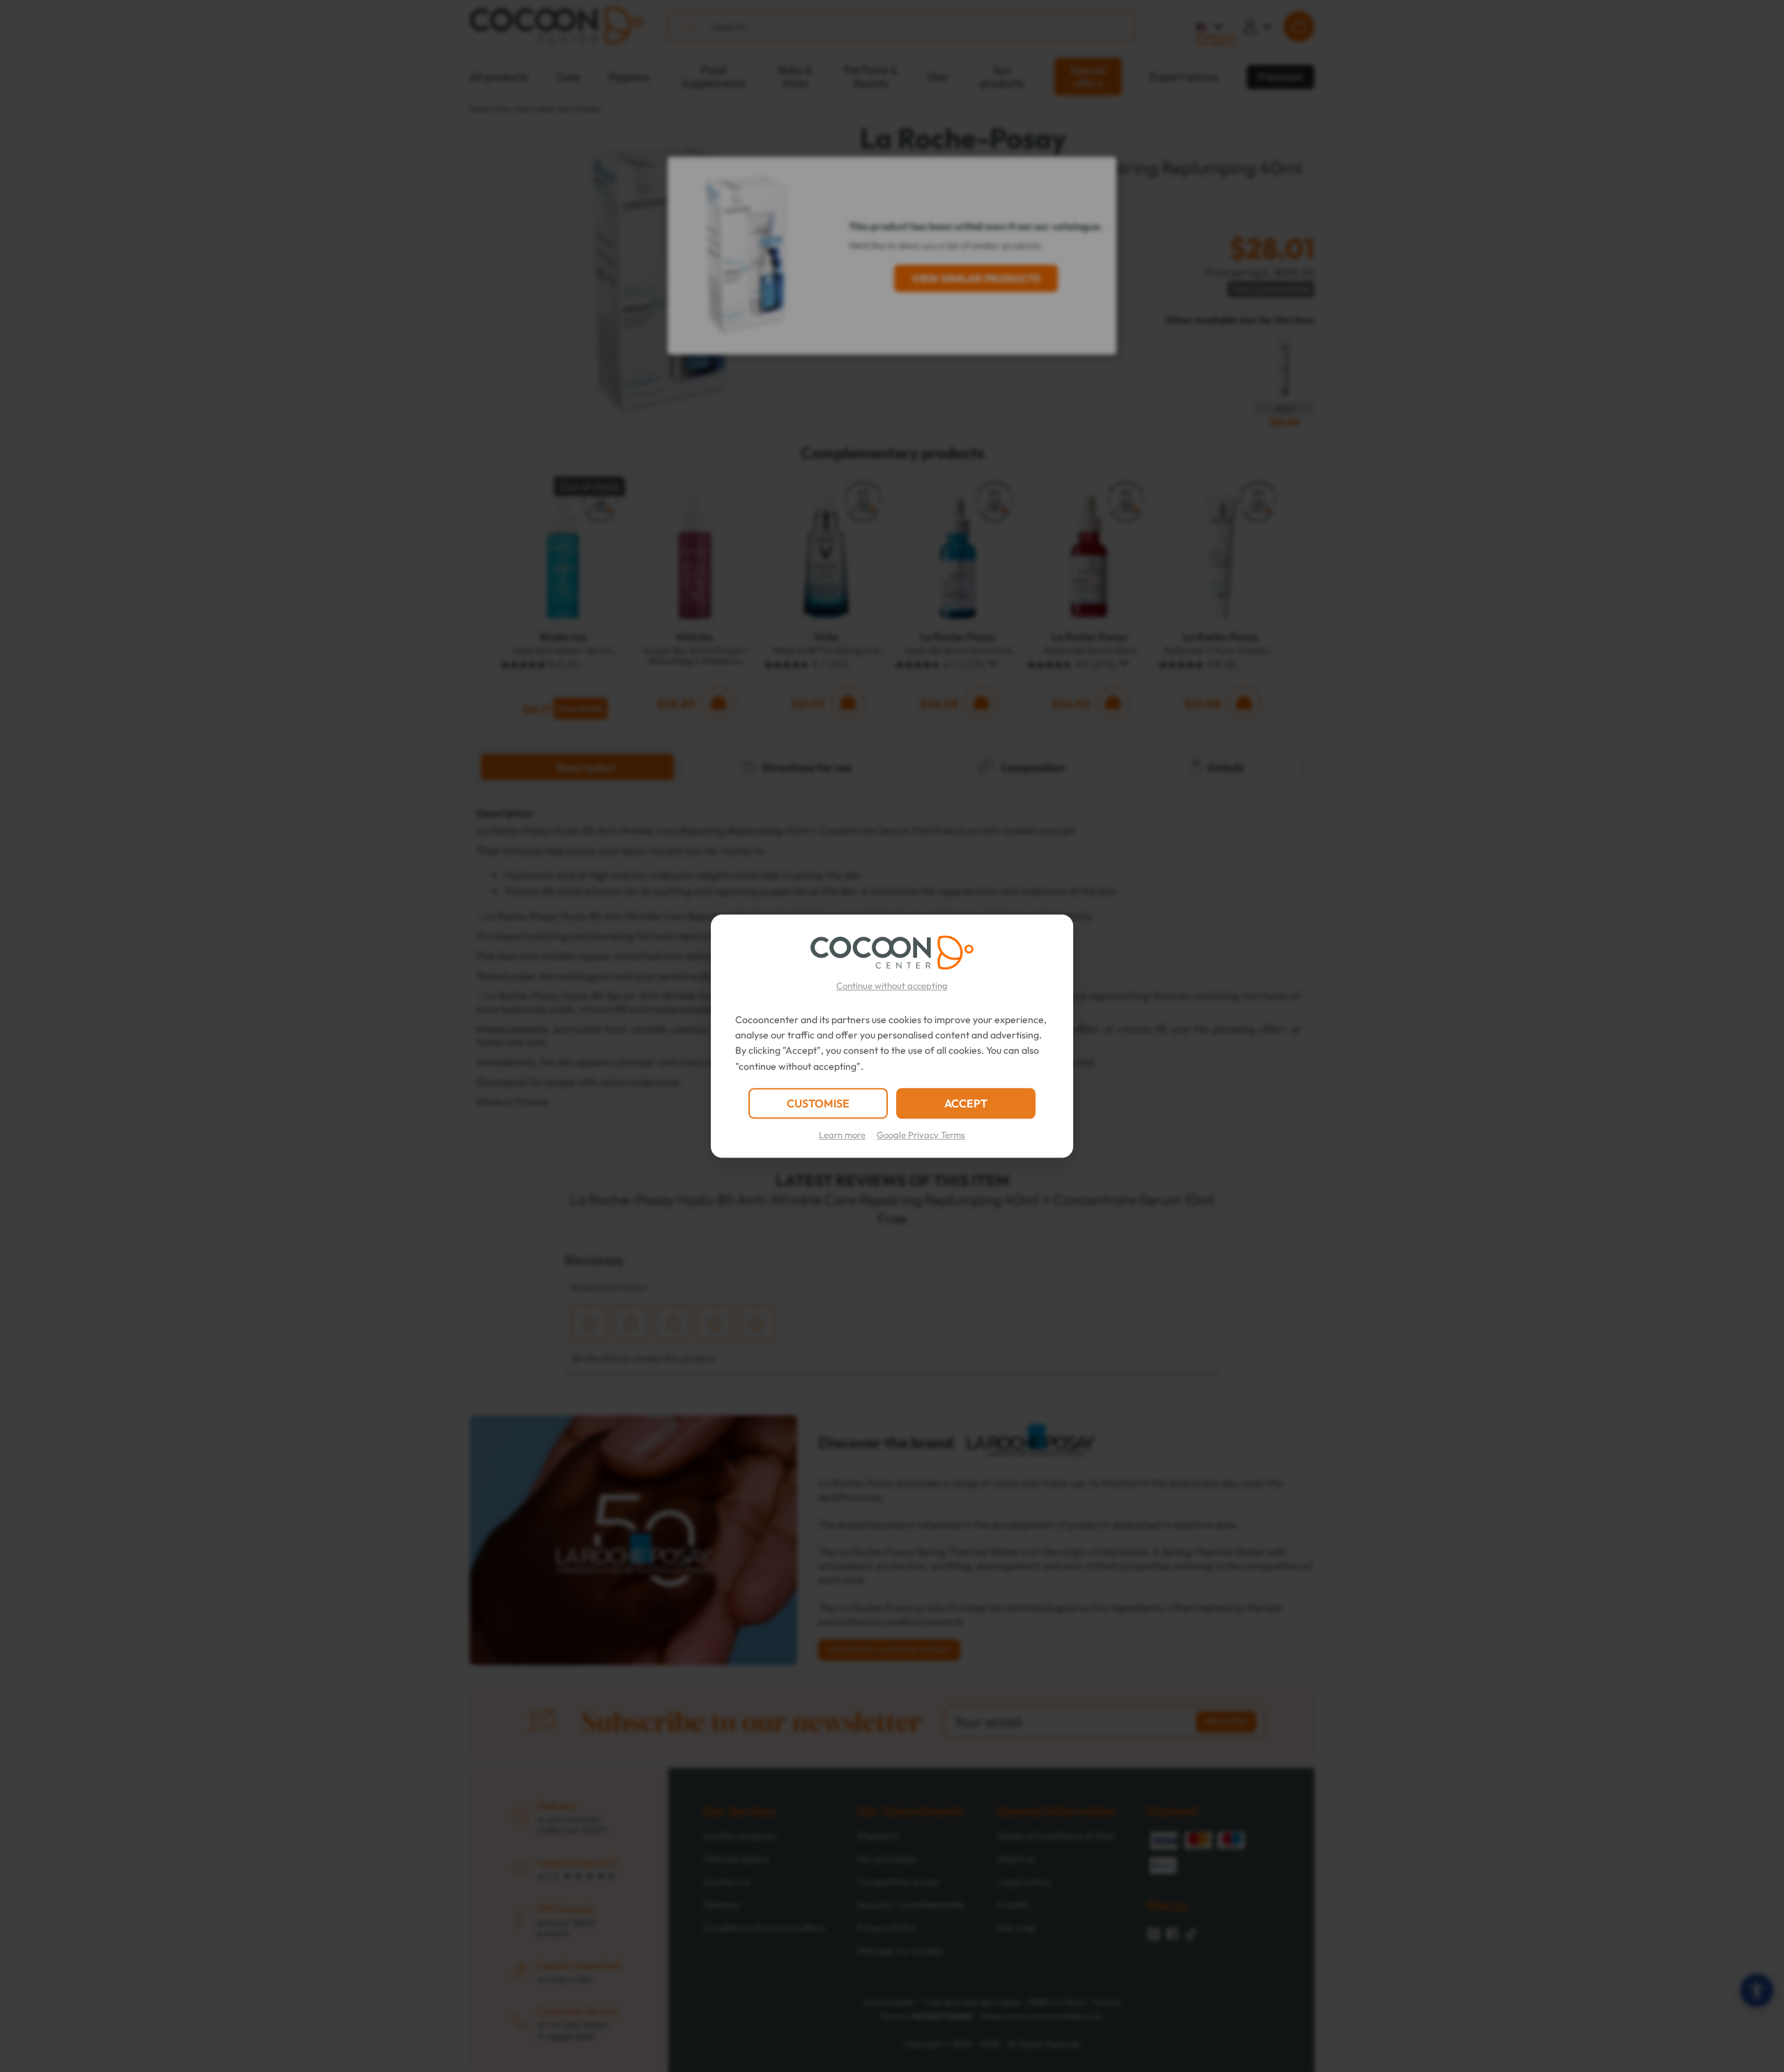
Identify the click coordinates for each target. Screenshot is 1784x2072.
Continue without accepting (892, 985)
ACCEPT (966, 1103)
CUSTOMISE (818, 1103)
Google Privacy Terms (921, 1135)
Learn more (842, 1135)
